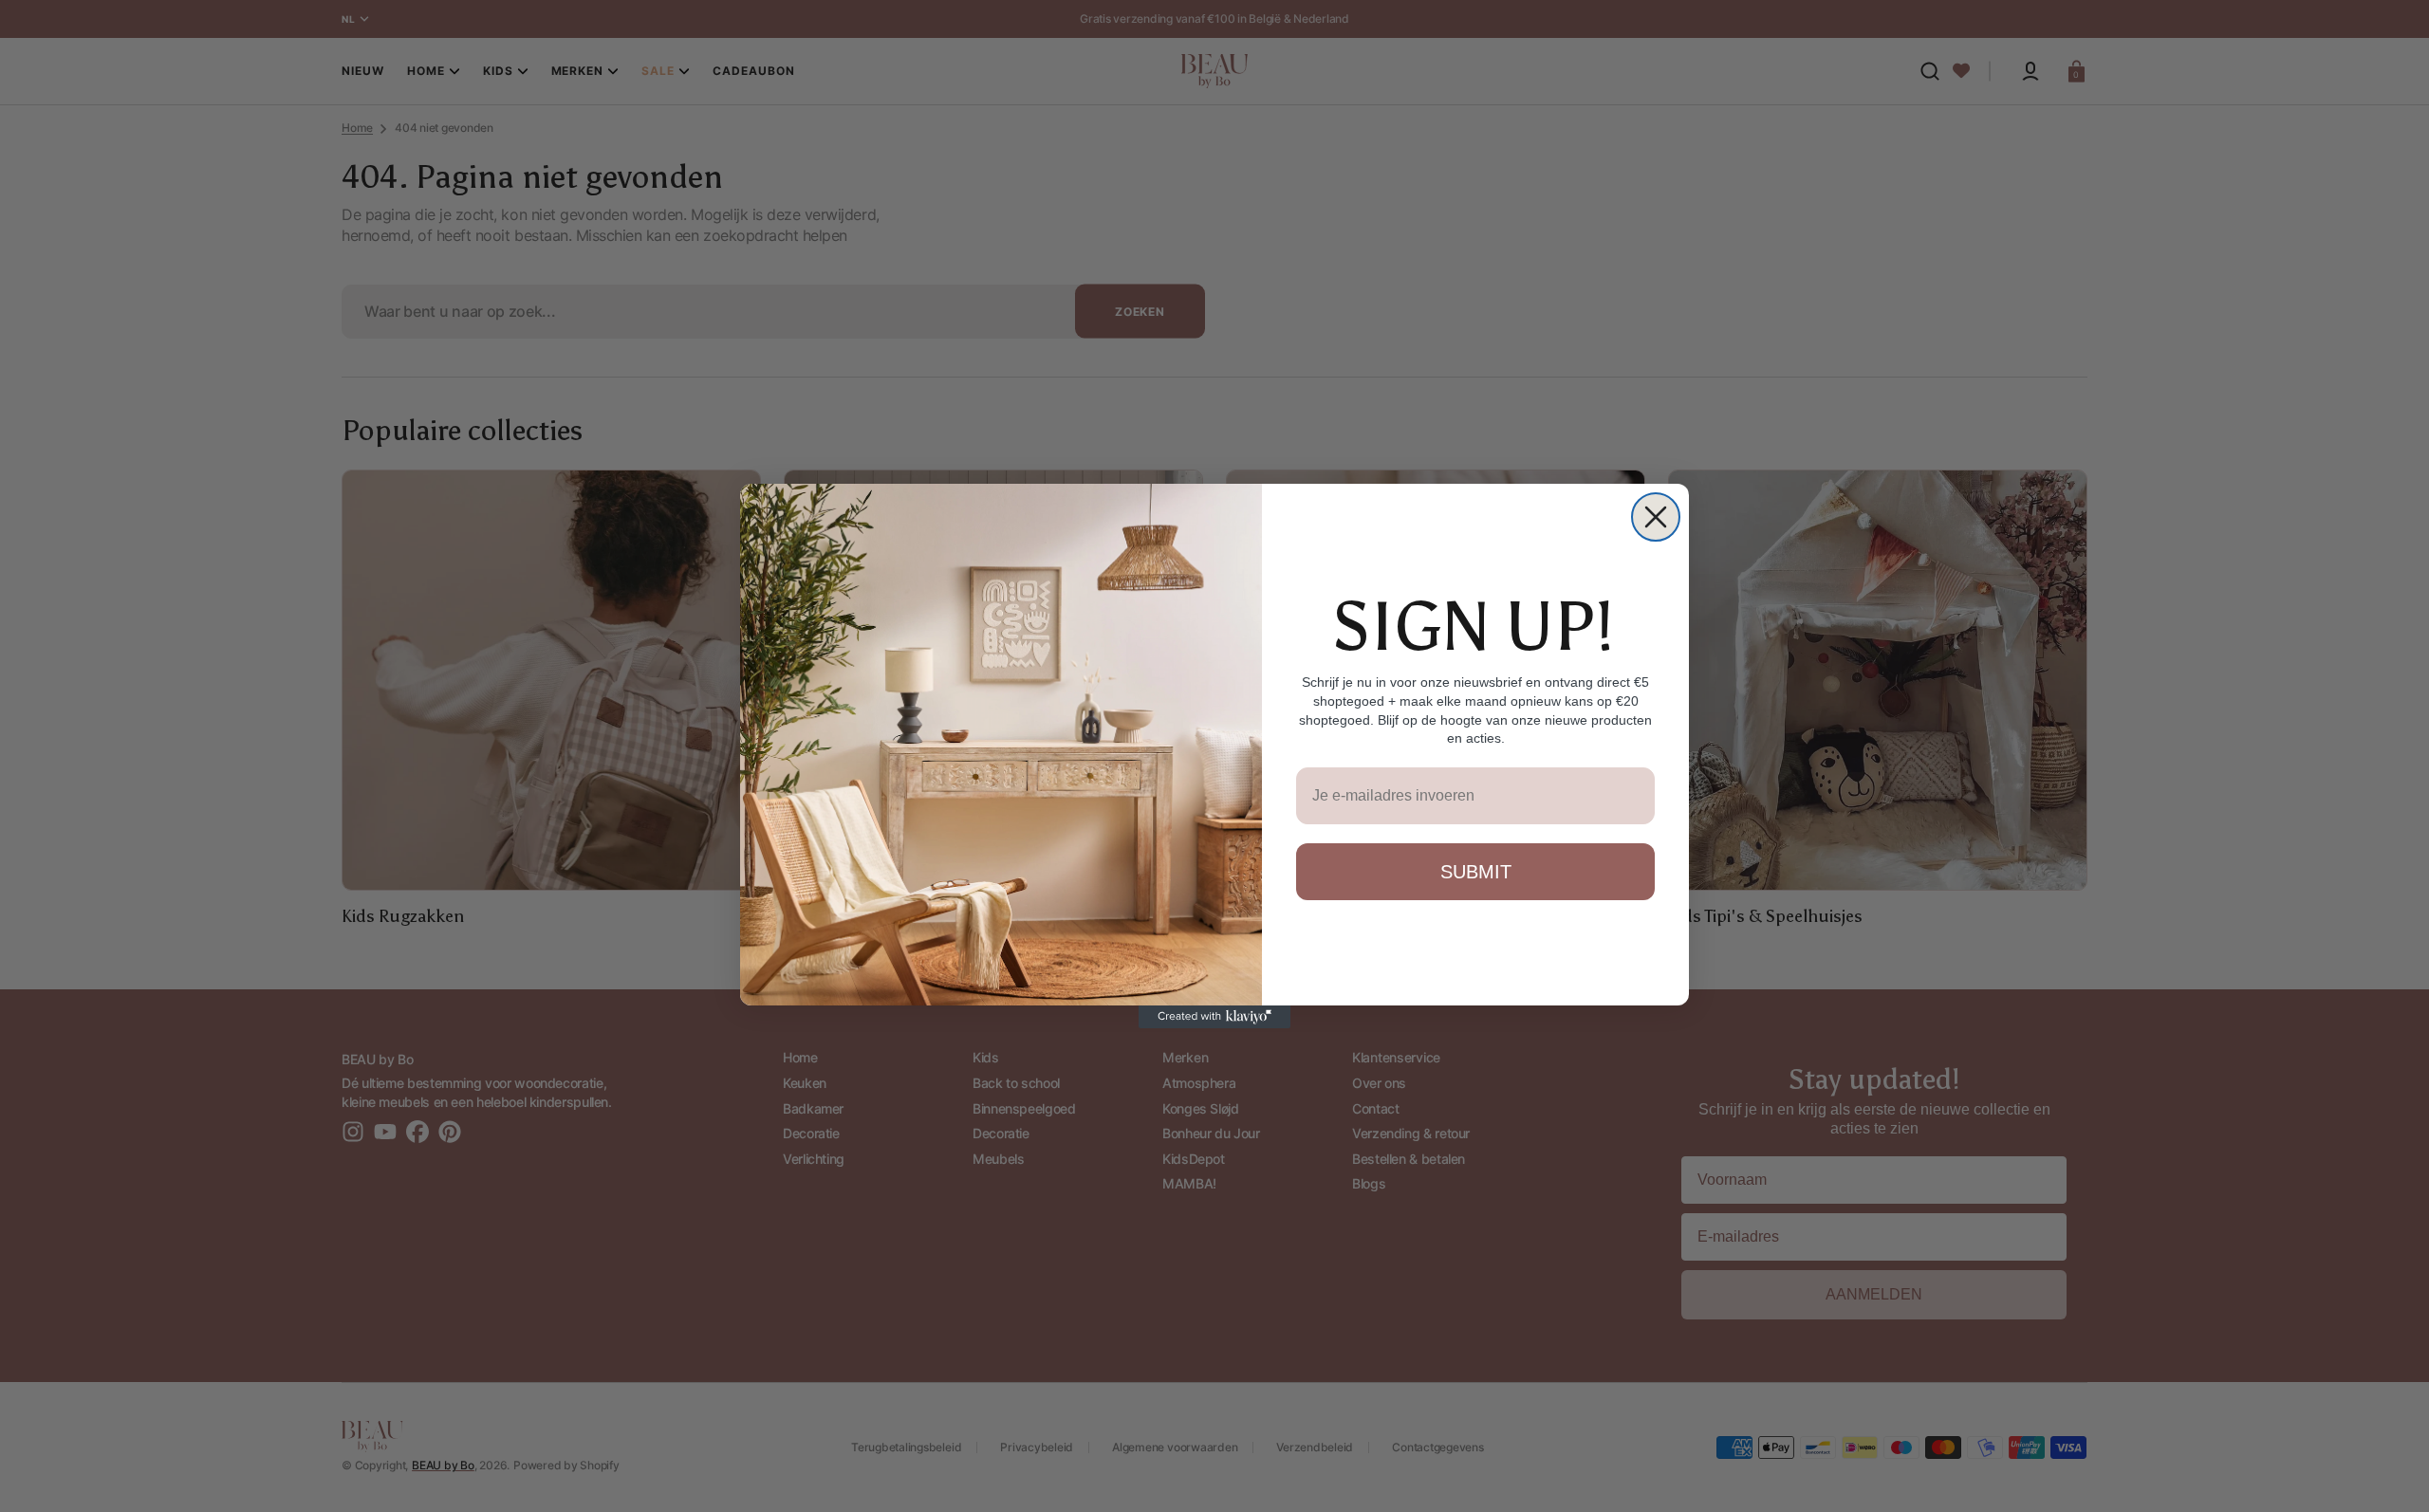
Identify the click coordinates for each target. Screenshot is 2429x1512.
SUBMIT (1476, 872)
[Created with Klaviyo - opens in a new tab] (1214, 1017)
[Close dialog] (1656, 517)
